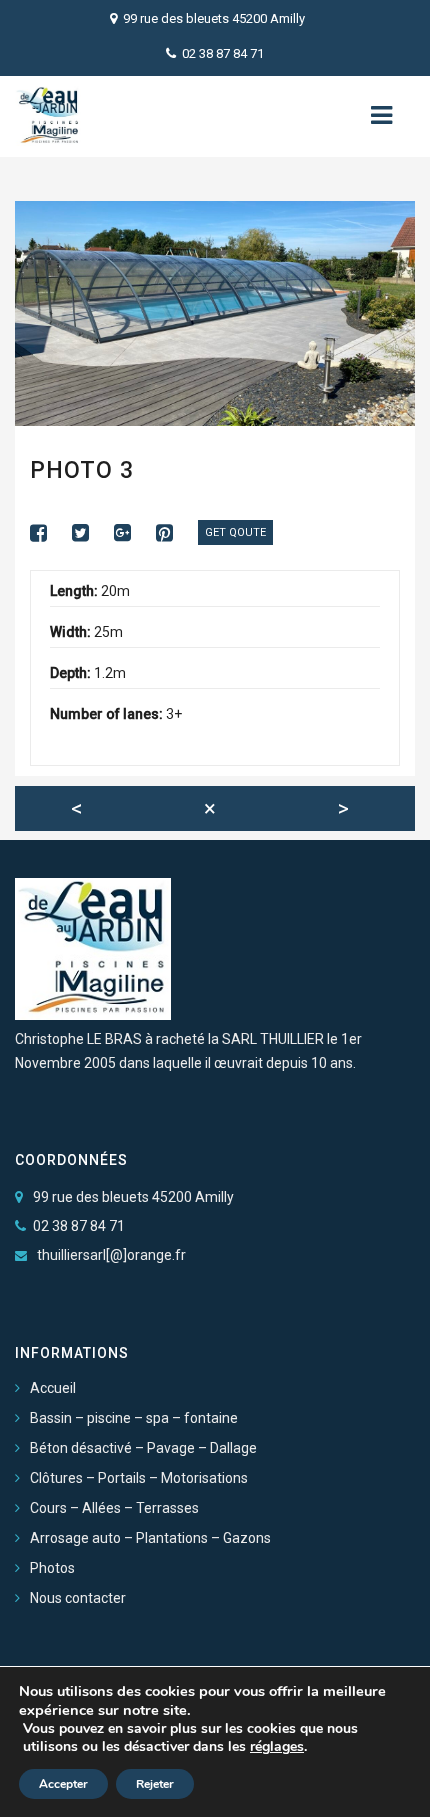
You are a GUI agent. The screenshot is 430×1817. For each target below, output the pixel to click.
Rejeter (155, 1784)
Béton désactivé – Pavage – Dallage (143, 1448)
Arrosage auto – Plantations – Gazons (150, 1538)
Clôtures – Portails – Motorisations (139, 1478)
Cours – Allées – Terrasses (114, 1508)
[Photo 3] (48, 533)
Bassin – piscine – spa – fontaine (134, 1418)
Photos (52, 1568)
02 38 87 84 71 (223, 53)
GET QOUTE (235, 532)
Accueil (53, 1388)
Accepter (63, 1784)
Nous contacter (78, 1598)
